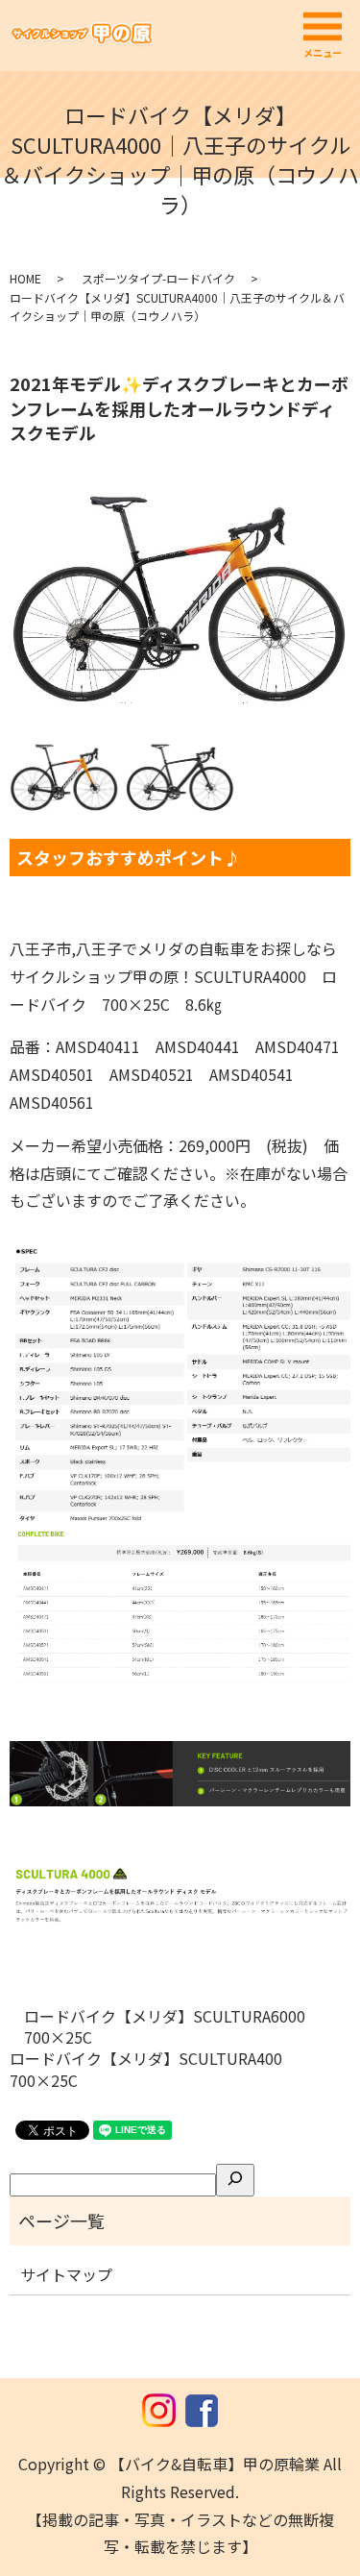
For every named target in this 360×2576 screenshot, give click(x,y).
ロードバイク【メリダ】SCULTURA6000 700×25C (172, 2027)
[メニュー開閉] (323, 27)
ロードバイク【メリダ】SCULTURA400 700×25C (154, 2069)
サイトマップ (66, 2274)
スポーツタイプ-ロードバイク (158, 278)
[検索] (235, 2180)
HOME (25, 278)
